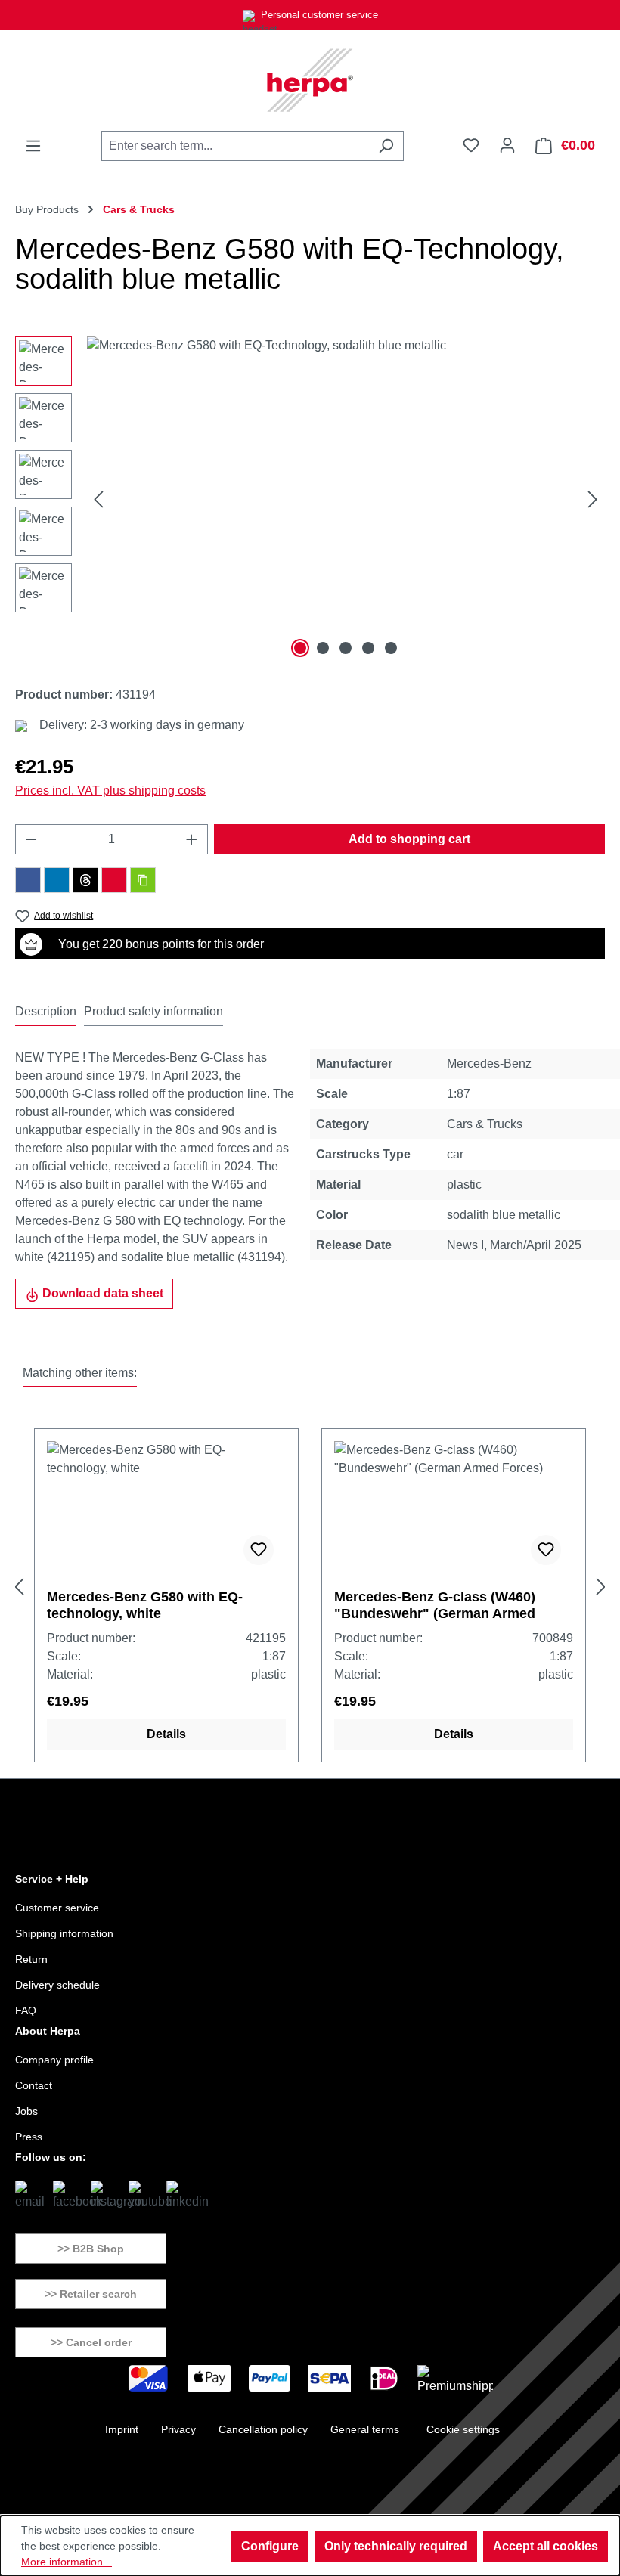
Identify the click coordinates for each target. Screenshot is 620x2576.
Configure (270, 2546)
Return (31, 1959)
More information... (67, 2562)
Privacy (178, 2429)
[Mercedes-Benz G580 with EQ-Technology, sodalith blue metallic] (346, 499)
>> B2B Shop (91, 2249)
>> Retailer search (91, 2294)
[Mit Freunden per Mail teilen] (114, 880)
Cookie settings (463, 2429)
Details (166, 1734)
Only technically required (396, 2546)
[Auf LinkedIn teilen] (57, 880)
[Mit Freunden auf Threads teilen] (85, 880)
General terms (365, 2429)
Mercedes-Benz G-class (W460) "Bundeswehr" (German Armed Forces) (435, 1606)
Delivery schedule (57, 1985)
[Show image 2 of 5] (323, 648)
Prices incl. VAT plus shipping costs (110, 790)
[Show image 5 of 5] (391, 648)
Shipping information (64, 1933)
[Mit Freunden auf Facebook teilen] (28, 880)
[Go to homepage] (310, 80)
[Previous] (98, 499)
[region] (310, 499)
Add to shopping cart (409, 839)
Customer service (57, 1908)
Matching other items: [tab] (80, 1373)
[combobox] (235, 146)
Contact (34, 2085)
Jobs (26, 2111)
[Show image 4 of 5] (368, 648)
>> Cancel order (91, 2342)
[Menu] (33, 146)
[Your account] (507, 145)
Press (29, 2137)
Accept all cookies (546, 2546)
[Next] (593, 499)
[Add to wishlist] (259, 1550)
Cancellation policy (263, 2429)
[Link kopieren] (143, 880)
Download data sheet (101, 1293)
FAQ (26, 2010)
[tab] (46, 1012)
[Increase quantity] (192, 839)
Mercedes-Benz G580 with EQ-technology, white (145, 1605)
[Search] (386, 146)
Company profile (54, 2060)
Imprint (122, 2429)
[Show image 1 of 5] (300, 648)
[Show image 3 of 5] (346, 648)
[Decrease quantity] (31, 839)
